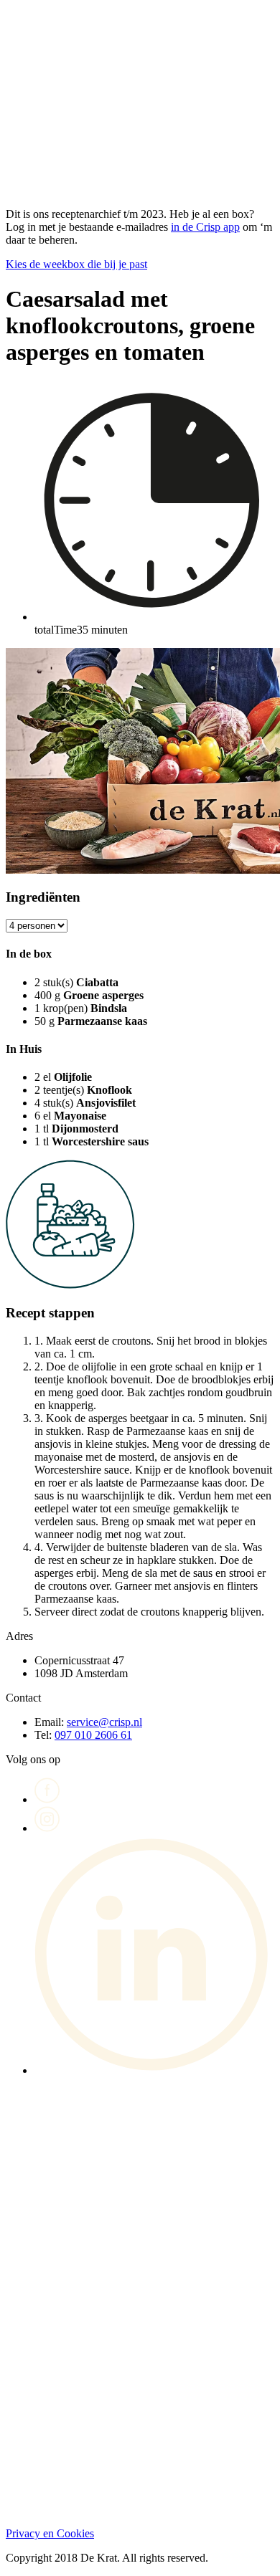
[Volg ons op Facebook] (47, 1799)
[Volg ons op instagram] (47, 1828)
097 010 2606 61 (93, 1735)
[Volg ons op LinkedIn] (154, 2070)
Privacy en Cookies (50, 2533)
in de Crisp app (205, 227)
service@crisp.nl (104, 1722)
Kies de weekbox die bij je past (76, 264)
